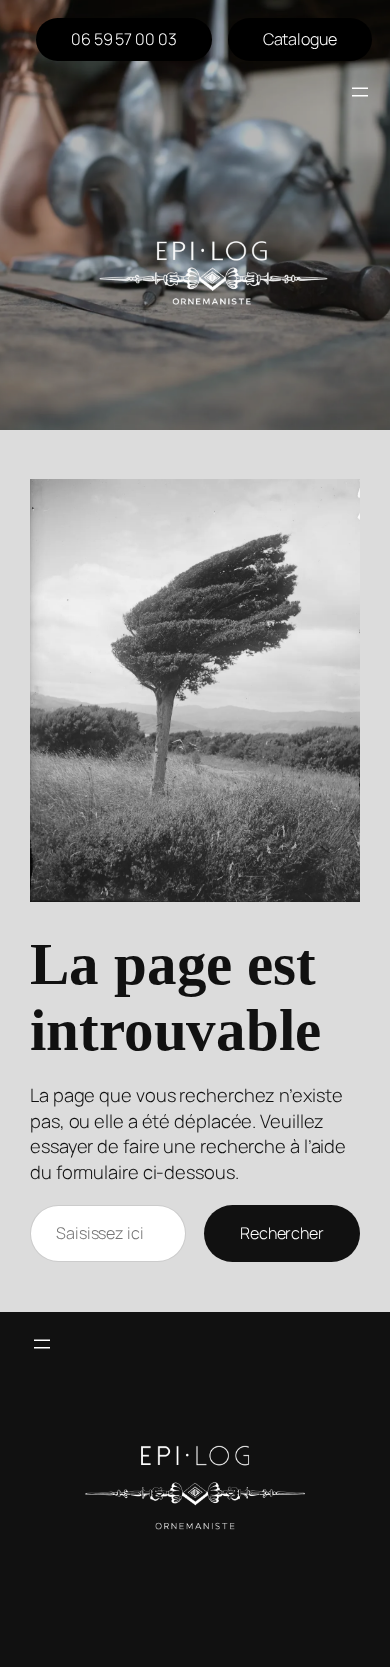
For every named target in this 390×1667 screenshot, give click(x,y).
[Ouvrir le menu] (360, 92)
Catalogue (300, 39)
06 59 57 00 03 (124, 39)
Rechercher (282, 1233)
